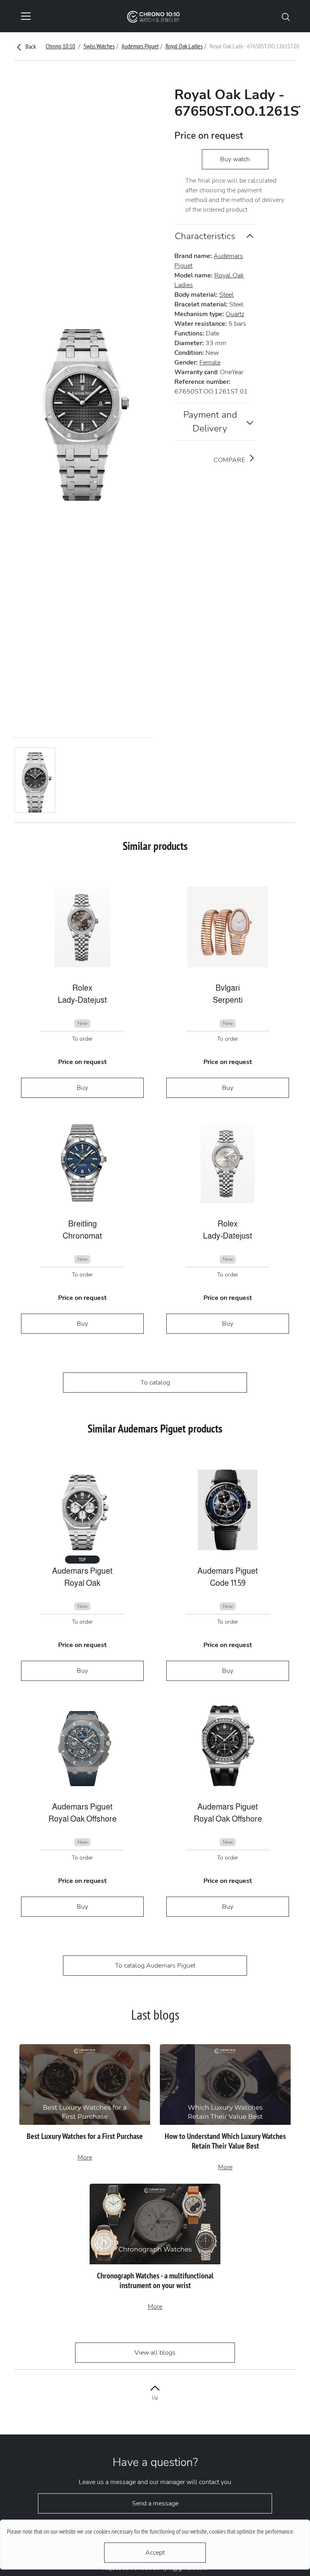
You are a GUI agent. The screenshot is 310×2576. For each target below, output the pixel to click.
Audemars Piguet (140, 46)
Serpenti (228, 1000)
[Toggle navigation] (26, 16)
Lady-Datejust (82, 1000)
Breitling (83, 1224)
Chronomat (82, 1236)
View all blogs (155, 2353)
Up (155, 2398)
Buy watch (235, 159)
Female (210, 362)
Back (30, 46)
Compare (230, 460)
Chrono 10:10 (60, 46)
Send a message (155, 2503)
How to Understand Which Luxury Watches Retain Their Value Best (225, 2141)
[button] (286, 16)
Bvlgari (228, 988)
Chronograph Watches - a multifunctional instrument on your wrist (155, 2280)
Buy (82, 1088)
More (85, 2157)
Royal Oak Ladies (184, 46)
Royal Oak (82, 1583)
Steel (226, 295)
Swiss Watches (99, 46)
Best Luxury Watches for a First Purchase (85, 2136)
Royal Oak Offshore (83, 1819)
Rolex (82, 988)
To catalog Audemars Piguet (155, 1966)
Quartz (235, 314)
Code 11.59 (228, 1583)
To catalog (155, 1383)
